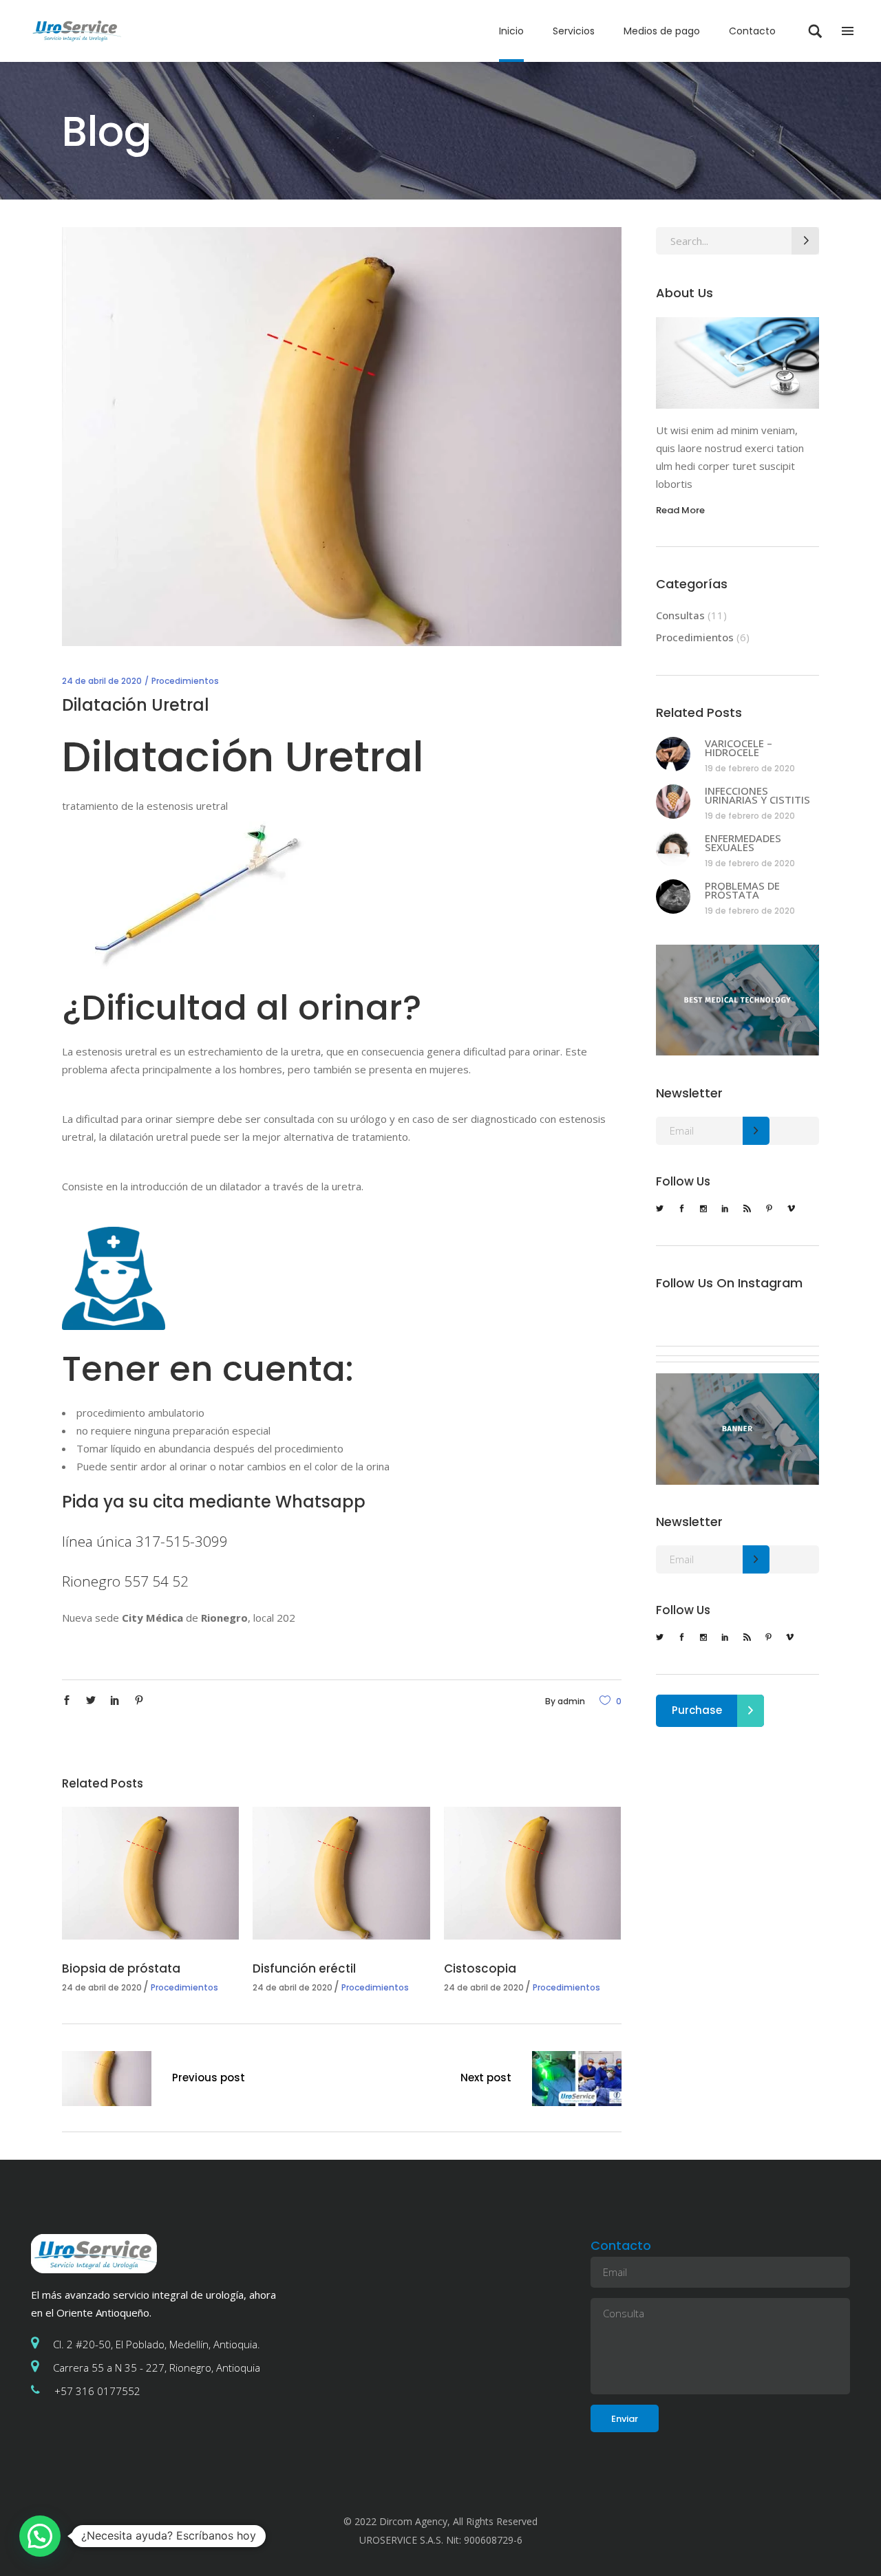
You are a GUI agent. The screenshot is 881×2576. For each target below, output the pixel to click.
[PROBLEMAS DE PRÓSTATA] (673, 897)
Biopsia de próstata (121, 1968)
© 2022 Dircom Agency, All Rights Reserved (440, 2521)
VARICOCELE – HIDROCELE (739, 748)
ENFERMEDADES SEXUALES (743, 843)
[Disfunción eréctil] (341, 1873)
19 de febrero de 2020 (750, 768)
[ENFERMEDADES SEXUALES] (673, 849)
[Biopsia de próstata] (150, 1873)
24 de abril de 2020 (102, 681)
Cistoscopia (480, 1968)
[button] (40, 2536)
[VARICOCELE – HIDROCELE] (673, 754)
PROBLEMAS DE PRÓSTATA (742, 890)
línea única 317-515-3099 (145, 1541)
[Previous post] (107, 2081)
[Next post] (577, 2081)
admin (571, 1701)
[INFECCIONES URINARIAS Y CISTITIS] (673, 802)
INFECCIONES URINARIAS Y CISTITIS (757, 795)
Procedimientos (185, 681)
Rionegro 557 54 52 (125, 1581)
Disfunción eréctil (304, 1968)
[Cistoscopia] (532, 1873)
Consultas (680, 615)
